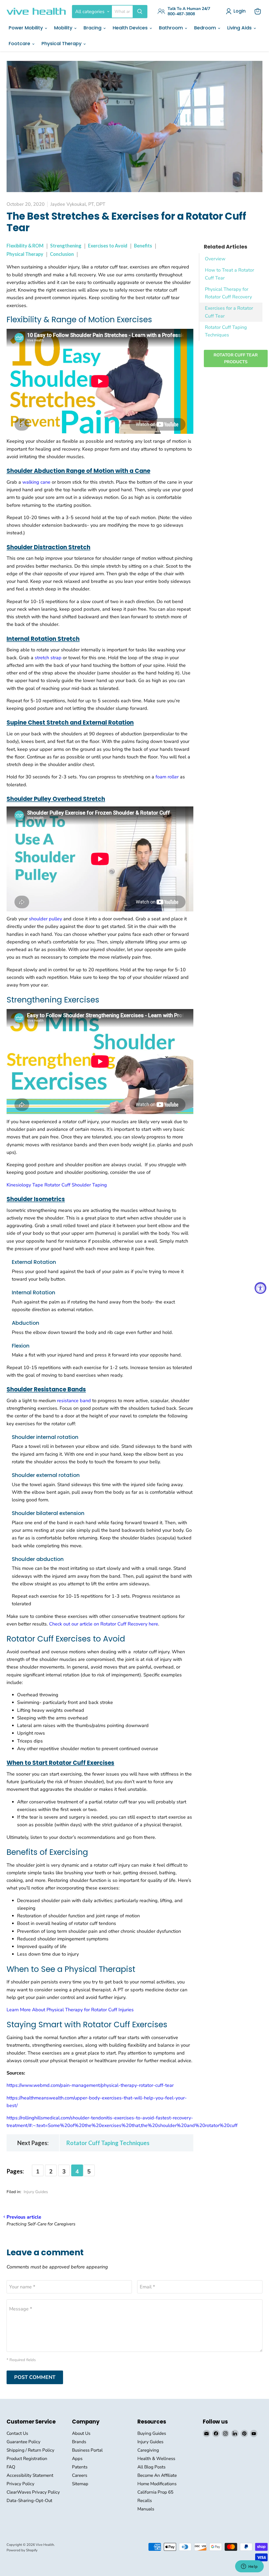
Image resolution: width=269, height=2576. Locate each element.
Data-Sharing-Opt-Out (29, 2501)
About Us (81, 2433)
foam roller (167, 777)
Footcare (20, 43)
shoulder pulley (45, 919)
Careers (80, 2475)
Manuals (146, 2509)
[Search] (140, 12)
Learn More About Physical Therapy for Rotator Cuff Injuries (70, 2010)
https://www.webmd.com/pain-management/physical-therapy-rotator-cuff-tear (90, 2085)
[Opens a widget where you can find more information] (249, 2567)
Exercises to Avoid (108, 246)
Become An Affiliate (157, 2475)
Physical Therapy (62, 43)
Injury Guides (36, 2192)
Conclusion (62, 254)
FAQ (11, 2467)
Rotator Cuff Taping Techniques (108, 2143)
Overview (215, 259)
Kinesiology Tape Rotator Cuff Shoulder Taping (57, 1185)
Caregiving (148, 2450)
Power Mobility (26, 28)
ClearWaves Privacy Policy (33, 2492)
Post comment (35, 2377)
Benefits (143, 246)
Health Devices (131, 28)
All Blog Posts (151, 2467)
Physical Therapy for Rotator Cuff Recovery (228, 293)
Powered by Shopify (22, 2550)
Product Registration (27, 2459)
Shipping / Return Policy (30, 2450)
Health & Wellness (156, 2459)
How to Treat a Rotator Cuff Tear (229, 274)
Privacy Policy (20, 2484)
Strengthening (66, 246)
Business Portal (87, 2450)
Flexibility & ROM (25, 246)
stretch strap (48, 658)
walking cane (36, 482)
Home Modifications (157, 2484)
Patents (80, 2467)
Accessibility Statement (30, 2475)
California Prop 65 (155, 2492)
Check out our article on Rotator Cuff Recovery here (104, 1624)
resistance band (74, 1401)
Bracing (93, 28)
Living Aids (240, 28)
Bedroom (206, 28)
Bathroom (172, 28)
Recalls (145, 2501)
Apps (77, 2459)
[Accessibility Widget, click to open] (260, 1288)
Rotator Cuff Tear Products (236, 358)
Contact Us (17, 2433)
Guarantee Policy (24, 2442)
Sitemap (80, 2484)
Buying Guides (152, 2433)
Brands (79, 2442)
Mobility (64, 28)
